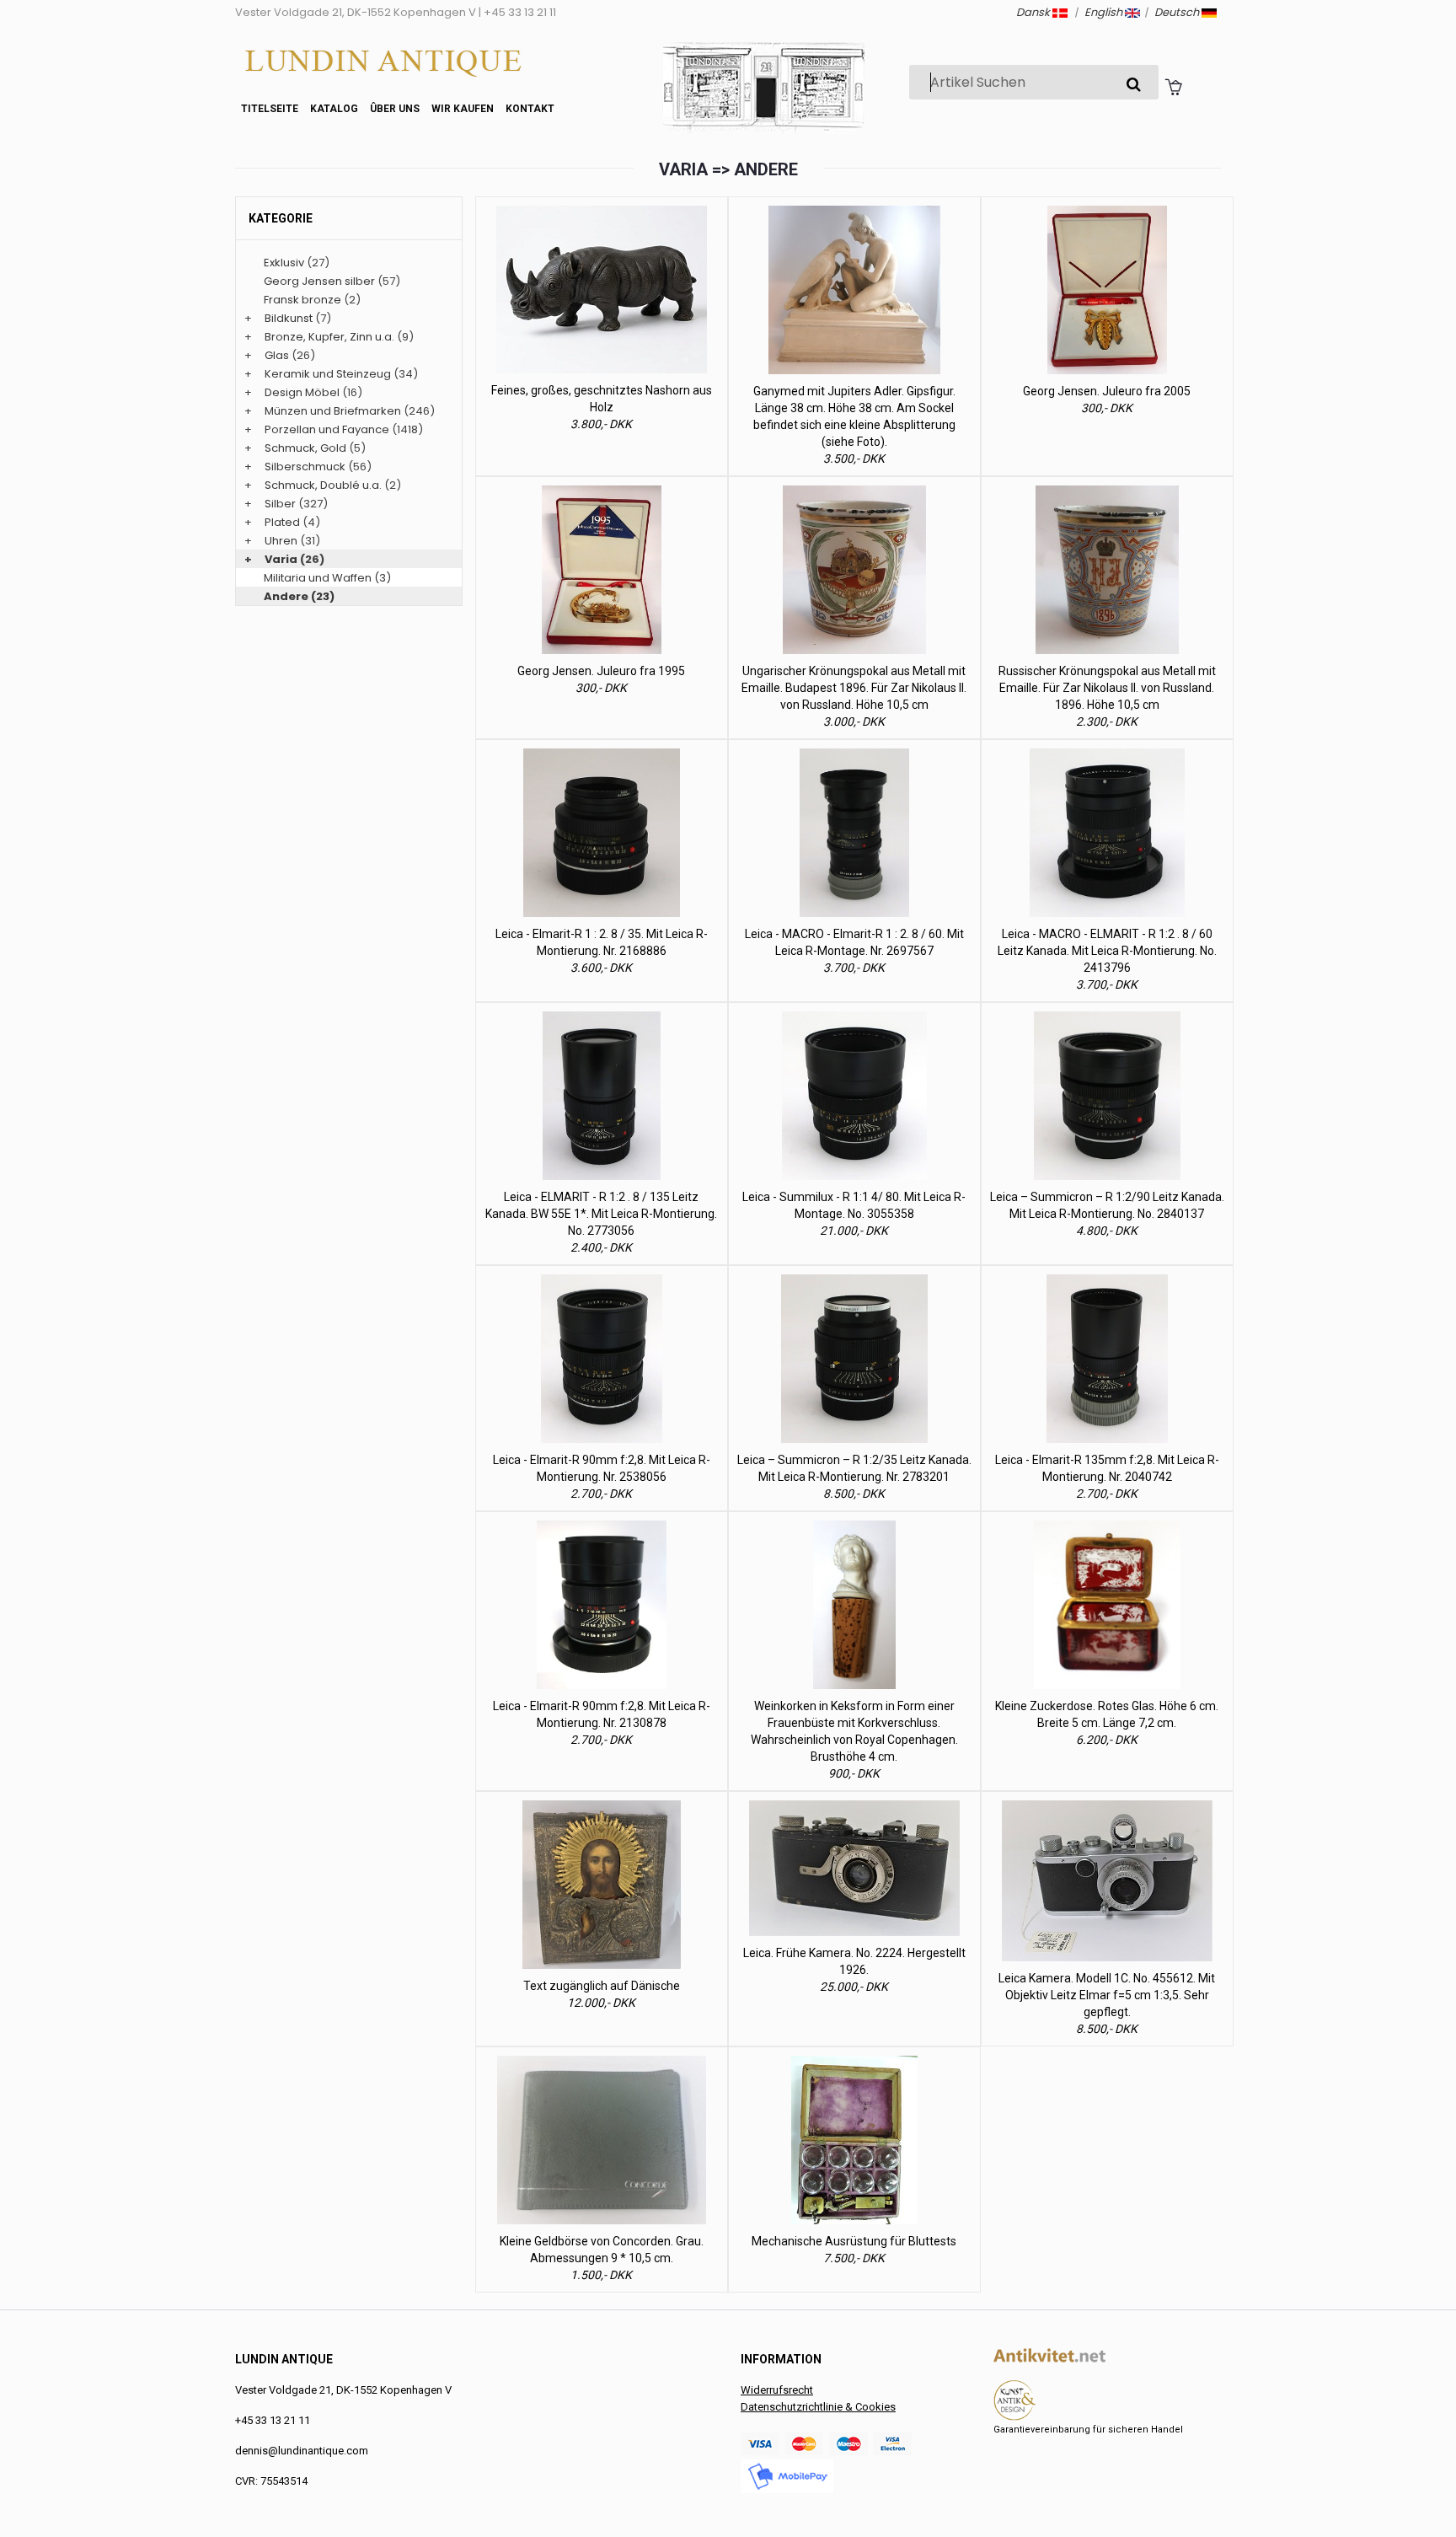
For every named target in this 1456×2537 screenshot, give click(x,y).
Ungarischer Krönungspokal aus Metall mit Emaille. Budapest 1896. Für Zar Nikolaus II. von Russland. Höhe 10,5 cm (854, 688)
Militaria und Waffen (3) (327, 578)
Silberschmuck (305, 467)
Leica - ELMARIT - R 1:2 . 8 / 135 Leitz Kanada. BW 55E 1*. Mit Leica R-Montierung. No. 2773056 (601, 1214)
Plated (282, 522)
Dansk (1034, 12)
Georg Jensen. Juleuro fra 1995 (601, 671)
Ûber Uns (395, 109)
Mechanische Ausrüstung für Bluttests (854, 2241)
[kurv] (1173, 86)
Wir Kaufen (463, 109)
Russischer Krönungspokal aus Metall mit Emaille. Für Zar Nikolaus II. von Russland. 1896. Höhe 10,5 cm (1107, 688)
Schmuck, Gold (305, 448)
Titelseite (270, 109)
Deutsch (1178, 12)
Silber (280, 504)
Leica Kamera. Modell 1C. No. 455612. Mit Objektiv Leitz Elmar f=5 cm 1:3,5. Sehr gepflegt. (1107, 1995)
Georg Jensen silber (319, 281)
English (1105, 12)
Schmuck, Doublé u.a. (323, 485)
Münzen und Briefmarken (333, 411)
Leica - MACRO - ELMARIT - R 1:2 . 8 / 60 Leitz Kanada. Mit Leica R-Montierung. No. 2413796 (1107, 951)
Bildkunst (289, 318)
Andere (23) (299, 596)
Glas (277, 355)
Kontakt (530, 109)
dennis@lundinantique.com (302, 2451)
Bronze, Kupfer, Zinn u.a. (329, 337)
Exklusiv (284, 263)
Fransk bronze (302, 300)
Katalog (334, 109)
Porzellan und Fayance (327, 429)
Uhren (281, 541)
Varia (281, 559)
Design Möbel (302, 392)
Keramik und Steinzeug (328, 374)
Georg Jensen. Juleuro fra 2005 (1107, 391)
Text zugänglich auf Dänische (602, 1986)
